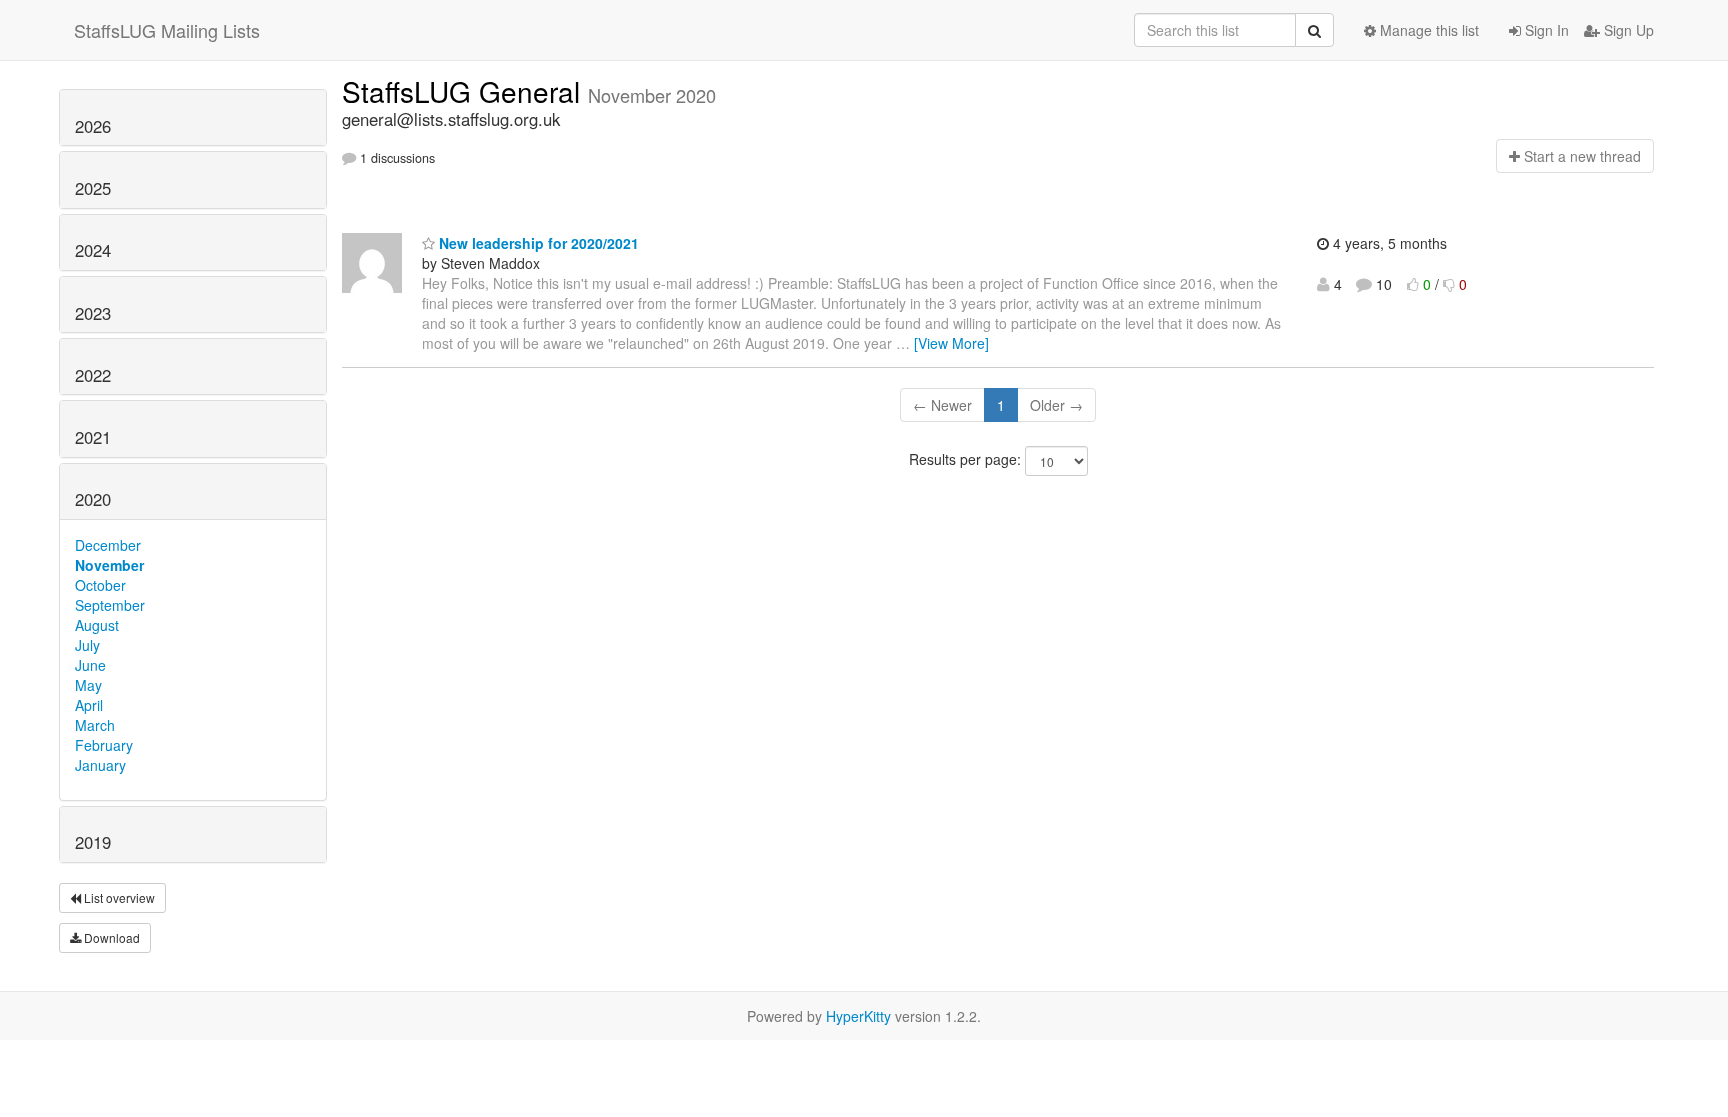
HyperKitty (858, 1016)
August (97, 625)
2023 (93, 313)
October (100, 585)
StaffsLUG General (465, 91)
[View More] (951, 343)
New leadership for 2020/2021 (537, 243)
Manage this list (1427, 30)
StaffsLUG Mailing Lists (167, 30)
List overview (118, 897)
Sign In (1545, 30)
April (89, 705)
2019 (93, 842)
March (95, 725)
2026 (93, 126)
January (100, 765)
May (88, 685)
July (87, 645)
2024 (93, 250)
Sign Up (1627, 30)
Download (110, 937)
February (104, 745)
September (110, 605)
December (108, 545)
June (90, 665)
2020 (93, 499)
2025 (93, 188)
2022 (93, 375)
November (109, 565)
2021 (93, 437)
